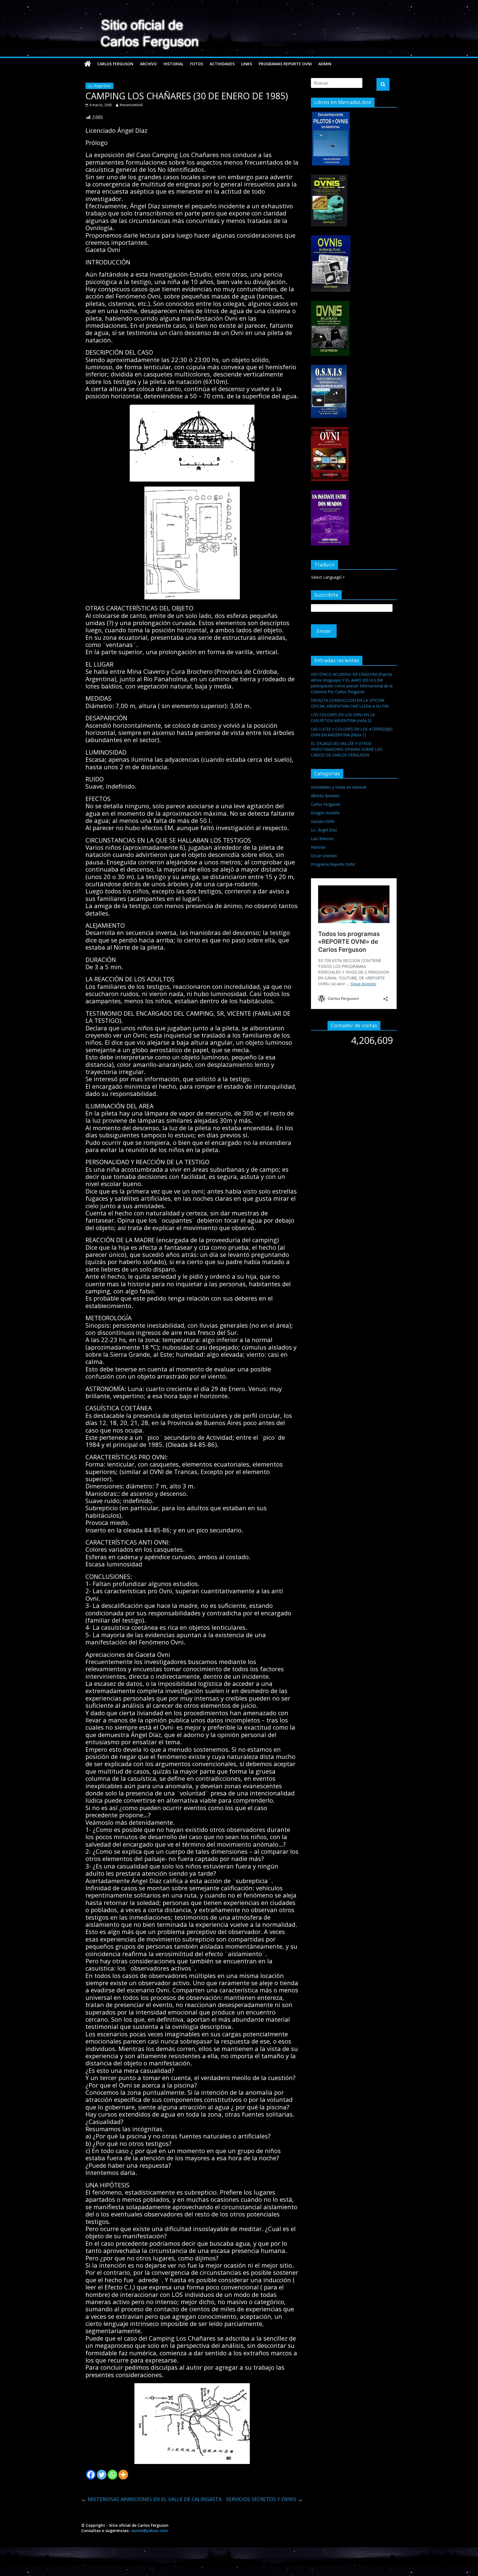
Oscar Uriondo (324, 856)
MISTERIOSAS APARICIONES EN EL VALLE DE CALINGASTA (151, 2499)
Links (247, 64)
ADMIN (325, 64)
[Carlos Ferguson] (88, 64)
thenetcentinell (131, 105)
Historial (173, 64)
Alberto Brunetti (325, 796)
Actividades (222, 64)
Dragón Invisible (325, 813)
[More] (123, 2475)
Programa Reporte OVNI (333, 864)
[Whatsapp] (112, 2475)
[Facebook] (91, 2475)
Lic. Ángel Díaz (99, 86)
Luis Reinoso (322, 839)
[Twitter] (102, 2475)
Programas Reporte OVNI (285, 64)
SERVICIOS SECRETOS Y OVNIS (264, 2499)
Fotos (197, 64)
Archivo (148, 64)
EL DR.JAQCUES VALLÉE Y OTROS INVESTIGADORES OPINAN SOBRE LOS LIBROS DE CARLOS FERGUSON (347, 749)
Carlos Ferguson (115, 64)
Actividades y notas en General (338, 787)
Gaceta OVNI (323, 821)
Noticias (318, 847)
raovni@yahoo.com (149, 2530)
